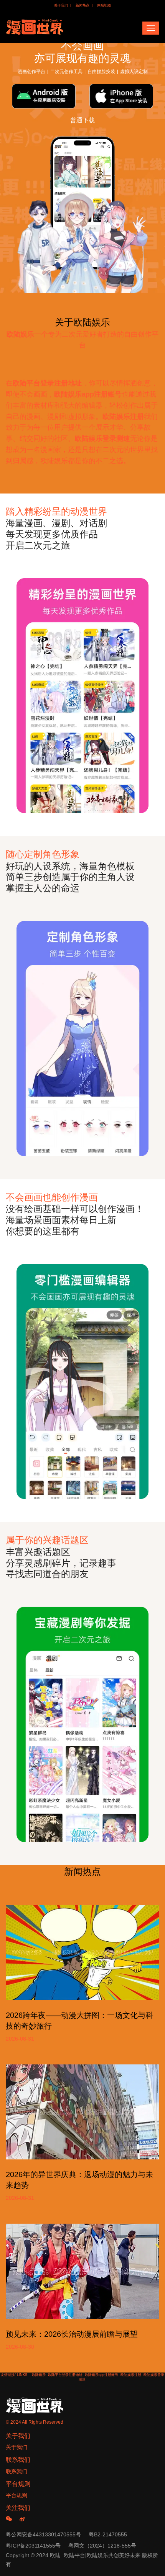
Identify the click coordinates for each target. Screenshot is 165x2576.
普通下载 (82, 120)
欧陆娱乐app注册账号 (101, 2375)
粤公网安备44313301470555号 (43, 2534)
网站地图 (104, 5)
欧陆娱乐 (39, 2375)
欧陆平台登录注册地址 (65, 2375)
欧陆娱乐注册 (131, 2375)
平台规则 (16, 2495)
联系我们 (16, 2471)
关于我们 (61, 5)
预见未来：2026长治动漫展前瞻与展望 (72, 2334)
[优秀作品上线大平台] (82, 1039)
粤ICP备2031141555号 (33, 2546)
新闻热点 (82, 5)
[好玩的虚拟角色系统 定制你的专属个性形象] (82, 696)
